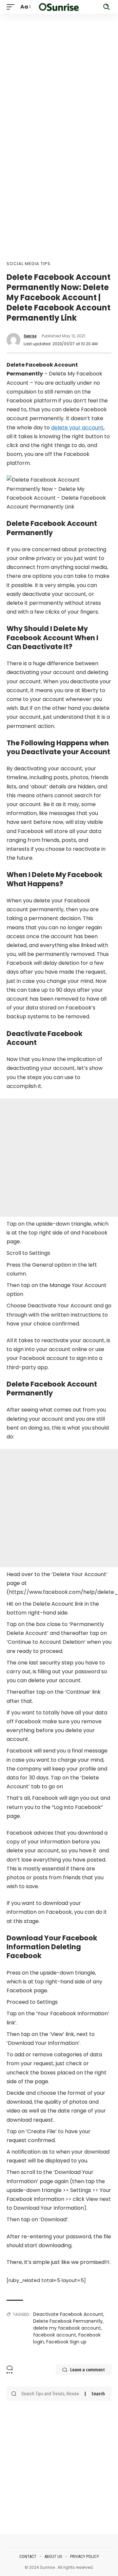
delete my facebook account (67, 2328)
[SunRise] (59, 7)
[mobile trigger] (12, 7)
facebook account (55, 2335)
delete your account (77, 428)
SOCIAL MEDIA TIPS (29, 264)
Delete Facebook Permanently (68, 2321)
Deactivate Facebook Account (68, 2314)
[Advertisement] (59, 73)
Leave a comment (88, 2370)
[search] (107, 7)
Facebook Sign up (66, 2342)
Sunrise (30, 336)
